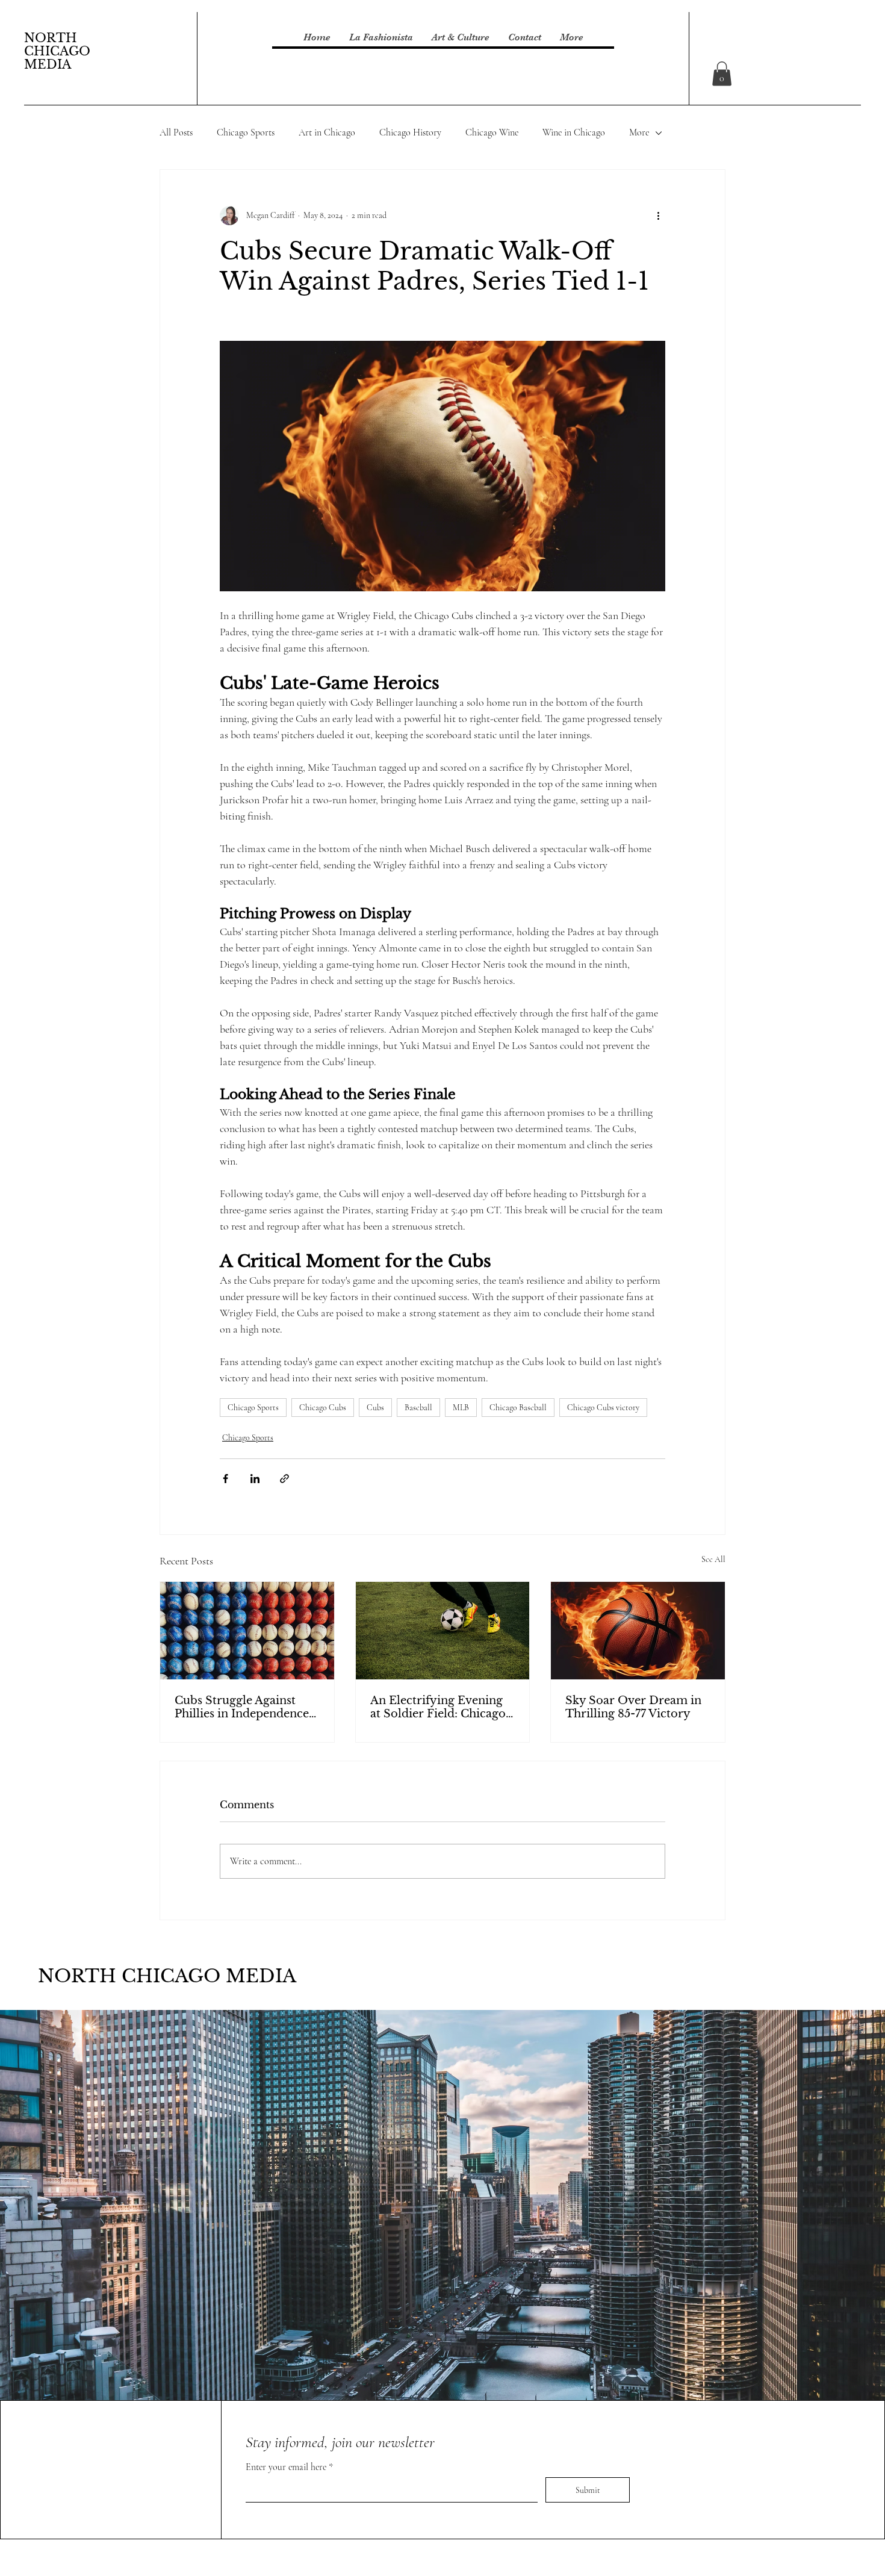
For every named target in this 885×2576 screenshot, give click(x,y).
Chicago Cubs (323, 1408)
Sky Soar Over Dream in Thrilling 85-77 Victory (633, 1707)
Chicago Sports (246, 132)
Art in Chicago (327, 132)
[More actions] (658, 216)
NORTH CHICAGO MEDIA (57, 51)
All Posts (176, 132)
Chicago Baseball (518, 1408)
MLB (461, 1408)
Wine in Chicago (574, 132)
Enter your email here (287, 2467)
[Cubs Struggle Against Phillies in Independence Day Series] (247, 1631)
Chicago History (410, 132)
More (639, 132)
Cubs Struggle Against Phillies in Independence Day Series (242, 1707)
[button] (722, 74)
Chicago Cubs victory (603, 1408)
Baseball (418, 1408)
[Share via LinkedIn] (255, 1479)
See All (713, 1559)
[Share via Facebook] (225, 1479)
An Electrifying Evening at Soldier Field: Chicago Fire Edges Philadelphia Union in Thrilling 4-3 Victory (438, 1707)
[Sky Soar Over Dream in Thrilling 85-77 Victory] (638, 1631)
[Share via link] (284, 1479)
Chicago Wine (492, 132)
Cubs (375, 1408)
